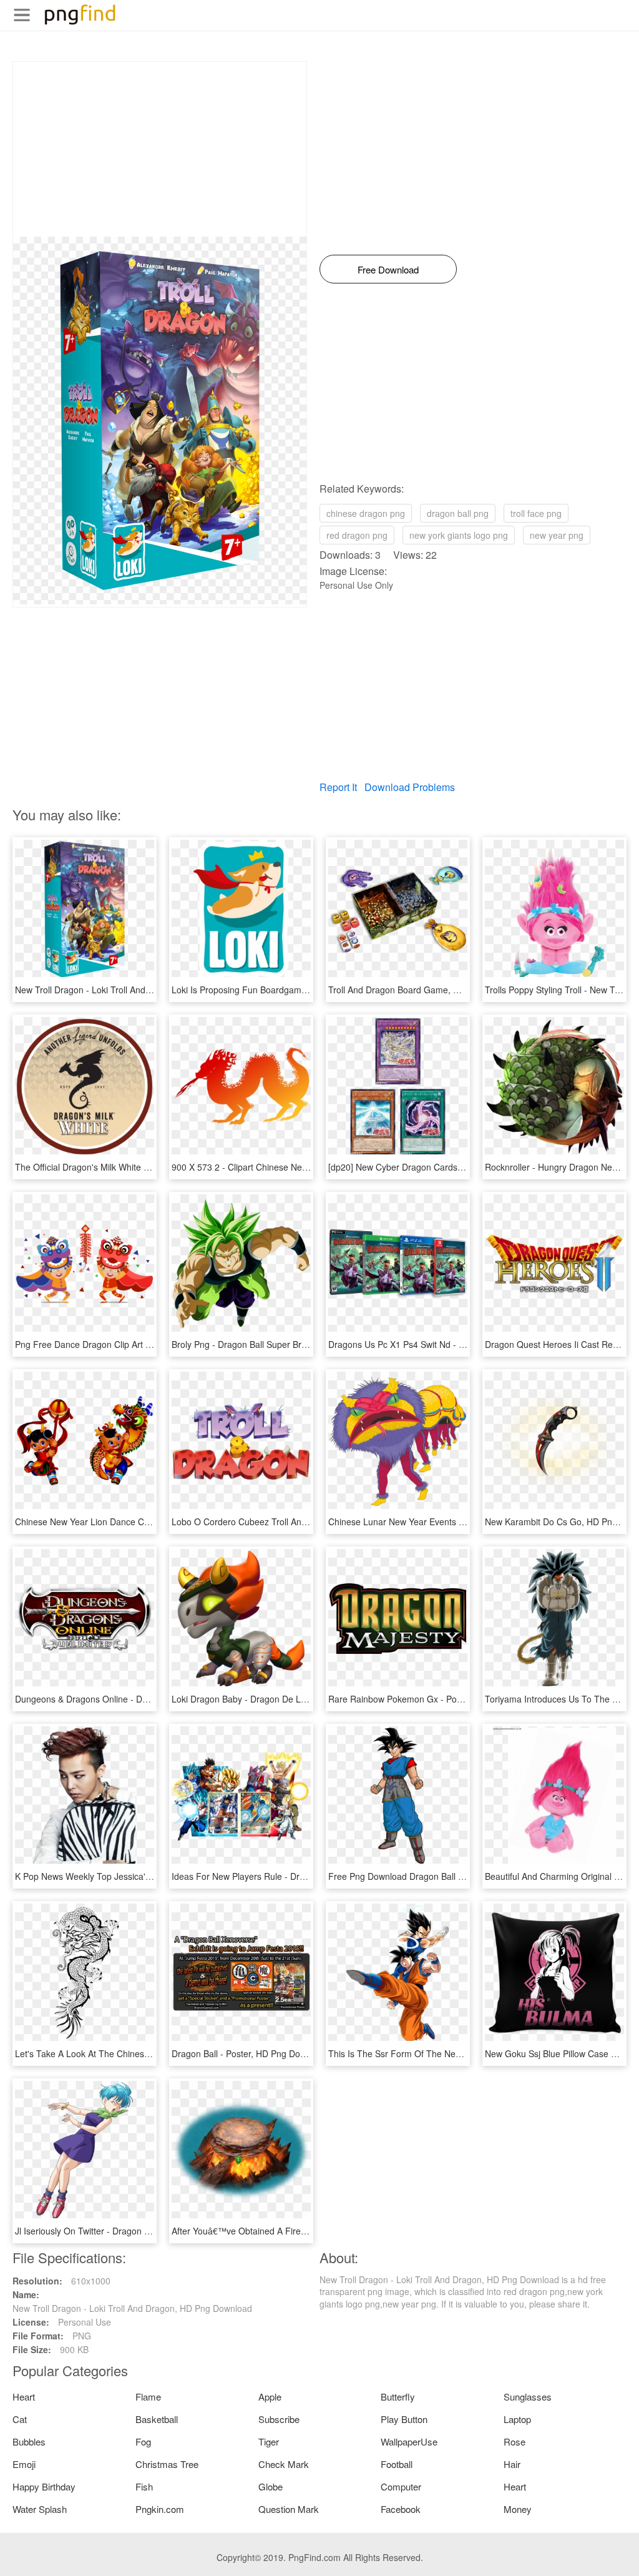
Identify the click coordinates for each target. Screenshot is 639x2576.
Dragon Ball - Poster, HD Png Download (250, 2053)
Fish (144, 2486)
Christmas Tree (167, 2464)
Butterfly (398, 2397)
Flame (148, 2397)
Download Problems (410, 787)
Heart (24, 2397)
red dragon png (357, 535)
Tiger (269, 2441)
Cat (20, 2419)
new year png (557, 535)
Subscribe (279, 2419)
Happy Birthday (44, 2486)
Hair (512, 2464)
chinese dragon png (366, 513)
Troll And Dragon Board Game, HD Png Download (427, 990)
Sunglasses (528, 2397)
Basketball (157, 2419)
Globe (271, 2486)
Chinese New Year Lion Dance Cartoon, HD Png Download (131, 1522)
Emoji (24, 2464)
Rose (515, 2441)
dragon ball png (458, 513)
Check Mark (284, 2464)
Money (518, 2509)
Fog (143, 2441)
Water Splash (40, 2509)
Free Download (388, 269)
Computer (401, 2486)
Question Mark (289, 2509)
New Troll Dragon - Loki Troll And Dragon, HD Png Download (135, 990)
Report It (338, 787)
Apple (270, 2397)
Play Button (404, 2419)
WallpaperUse (409, 2441)
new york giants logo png (459, 535)
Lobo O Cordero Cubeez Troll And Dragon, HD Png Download (294, 1522)
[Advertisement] (160, 149)
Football (397, 2464)
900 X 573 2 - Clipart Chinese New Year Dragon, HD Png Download (305, 1167)
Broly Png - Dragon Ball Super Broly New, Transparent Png (287, 1344)
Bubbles (29, 2441)
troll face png (536, 513)
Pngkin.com (160, 2509)
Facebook (401, 2509)
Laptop (517, 2419)
